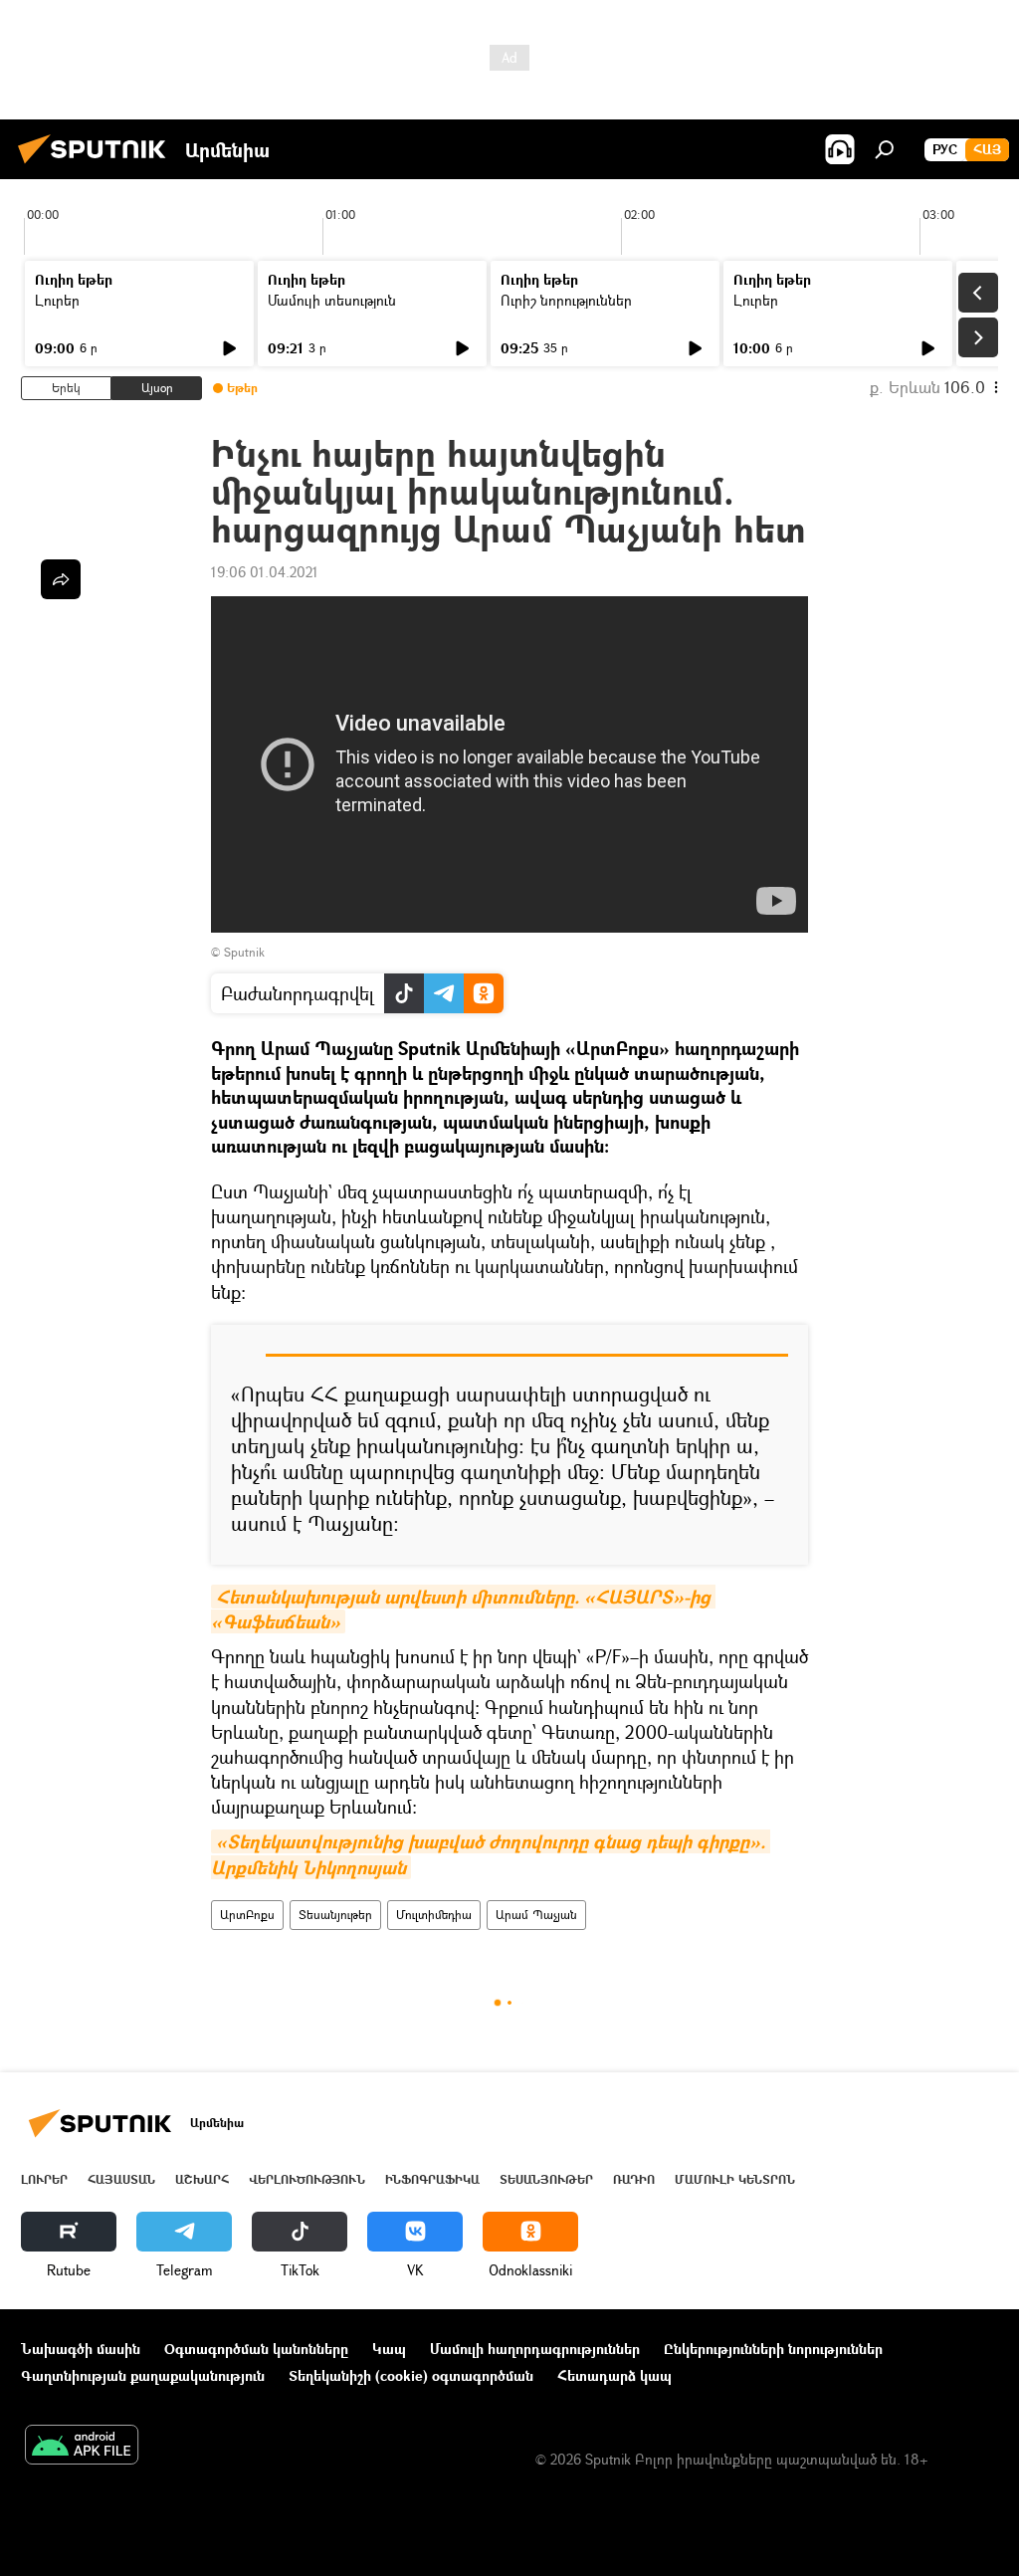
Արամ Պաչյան (536, 1915)
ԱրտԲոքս (247, 1915)
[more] (61, 579)
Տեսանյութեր (335, 1915)
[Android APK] (82, 2447)
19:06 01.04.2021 (265, 572)
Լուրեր (57, 300)
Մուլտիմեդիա (434, 1915)
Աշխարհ (202, 2179)
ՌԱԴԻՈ (634, 2179)
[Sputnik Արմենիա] (98, 166)
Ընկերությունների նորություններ (773, 2349)
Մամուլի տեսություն (332, 300)
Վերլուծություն (307, 2179)
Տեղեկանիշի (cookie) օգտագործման (411, 2375)
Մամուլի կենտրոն (735, 2179)
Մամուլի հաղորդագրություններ (535, 2349)
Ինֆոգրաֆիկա (432, 2179)
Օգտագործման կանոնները (256, 2349)
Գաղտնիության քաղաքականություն (143, 2375)
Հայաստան (121, 2179)
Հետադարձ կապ (614, 2375)
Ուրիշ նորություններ (566, 300)
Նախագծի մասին (81, 2349)
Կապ (389, 2349)
